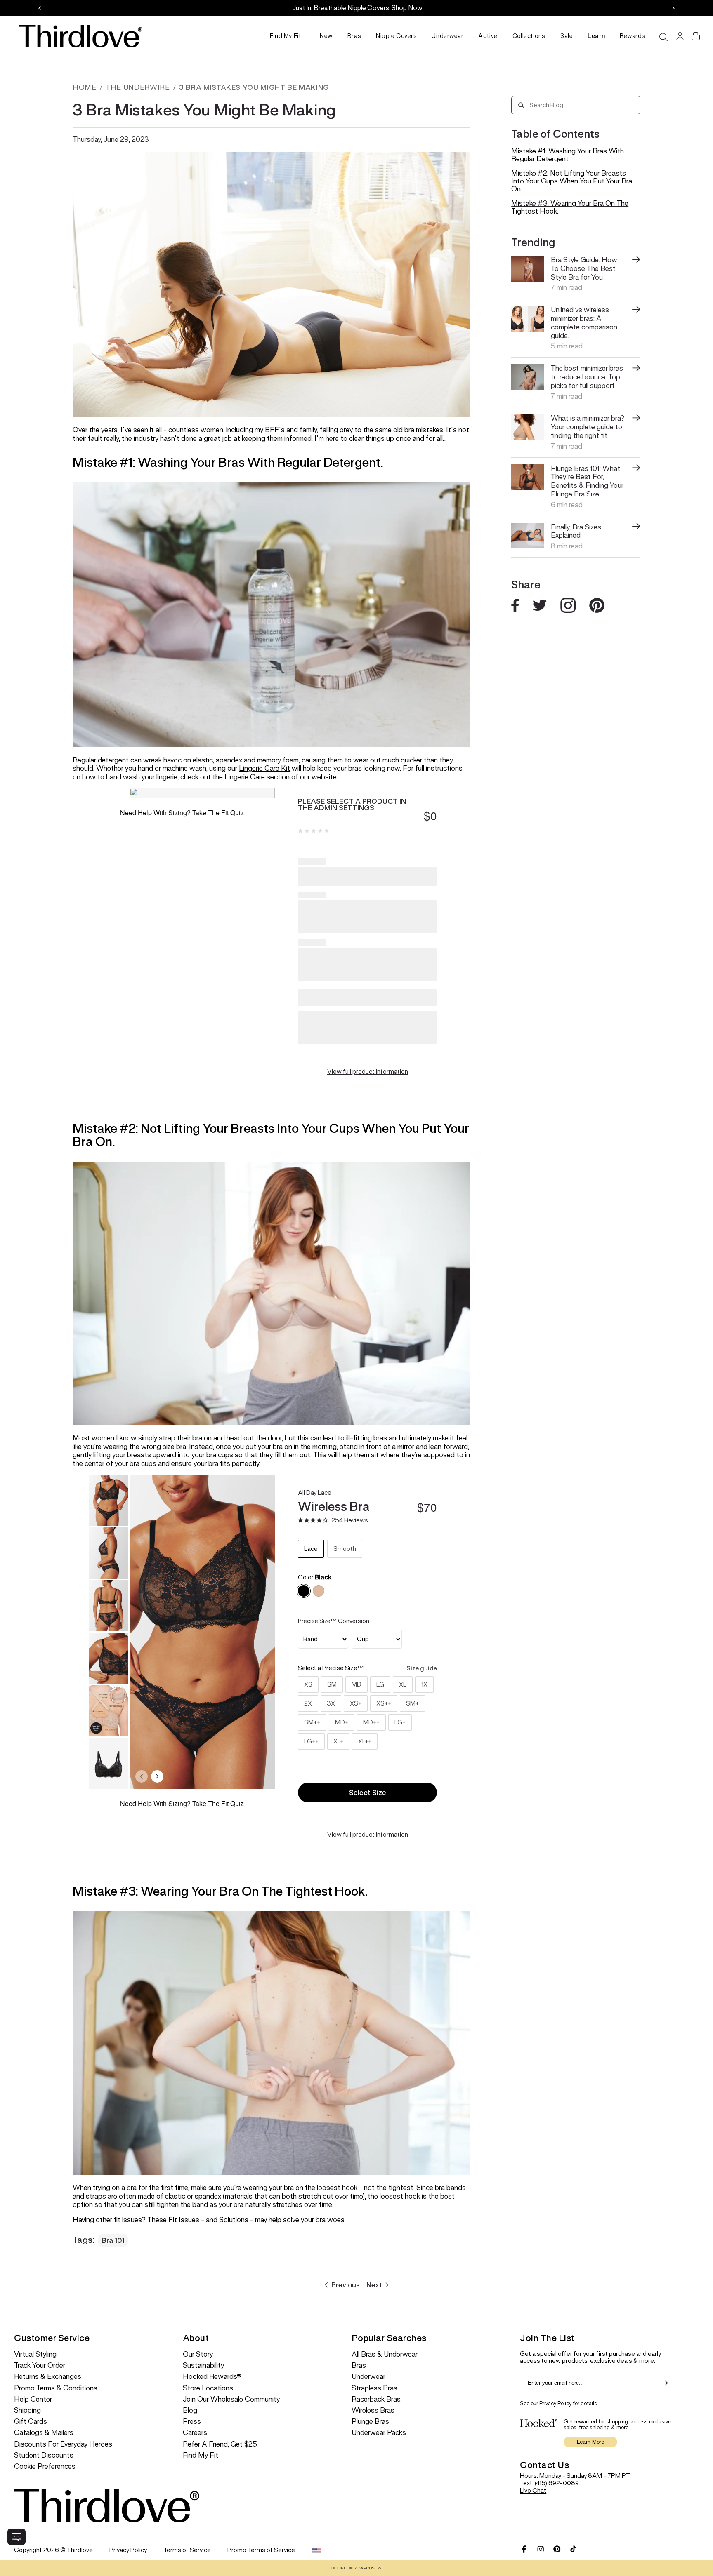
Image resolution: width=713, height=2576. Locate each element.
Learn (596, 36)
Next (374, 2285)
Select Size (368, 1793)
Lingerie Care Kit (264, 768)
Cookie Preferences (45, 2467)
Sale (567, 36)
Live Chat (533, 2490)
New (326, 36)
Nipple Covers (396, 36)
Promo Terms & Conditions (56, 2388)
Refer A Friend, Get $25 (220, 2444)
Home (85, 87)
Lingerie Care (245, 777)
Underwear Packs (379, 2433)
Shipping (27, 2410)
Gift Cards (31, 2422)
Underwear (447, 36)
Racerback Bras (376, 2399)
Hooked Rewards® (212, 2377)
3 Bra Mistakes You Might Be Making (254, 87)
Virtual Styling (35, 2354)
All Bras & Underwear (385, 2354)
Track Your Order (40, 2365)
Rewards (633, 36)
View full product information (368, 1072)
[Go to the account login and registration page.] (679, 36)
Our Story (198, 2354)
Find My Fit (286, 36)
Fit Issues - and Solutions (208, 2220)
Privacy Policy (555, 2403)
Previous (346, 2285)
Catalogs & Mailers (44, 2433)
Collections (529, 36)
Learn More (591, 2442)
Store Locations (208, 2388)
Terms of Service (187, 2550)
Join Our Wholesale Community (231, 2399)
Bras (354, 36)
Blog (190, 2410)
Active (488, 36)
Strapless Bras (374, 2388)
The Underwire (138, 87)
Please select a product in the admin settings (352, 805)
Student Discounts (44, 2455)
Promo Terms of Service (261, 2550)
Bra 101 (113, 2240)
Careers (195, 2433)
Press (192, 2422)
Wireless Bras (373, 2410)
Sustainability (203, 2365)
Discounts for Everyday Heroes (63, 2444)
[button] (356, 2568)
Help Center (33, 2399)
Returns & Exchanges (48, 2377)
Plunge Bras (370, 2422)
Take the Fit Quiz (218, 813)
